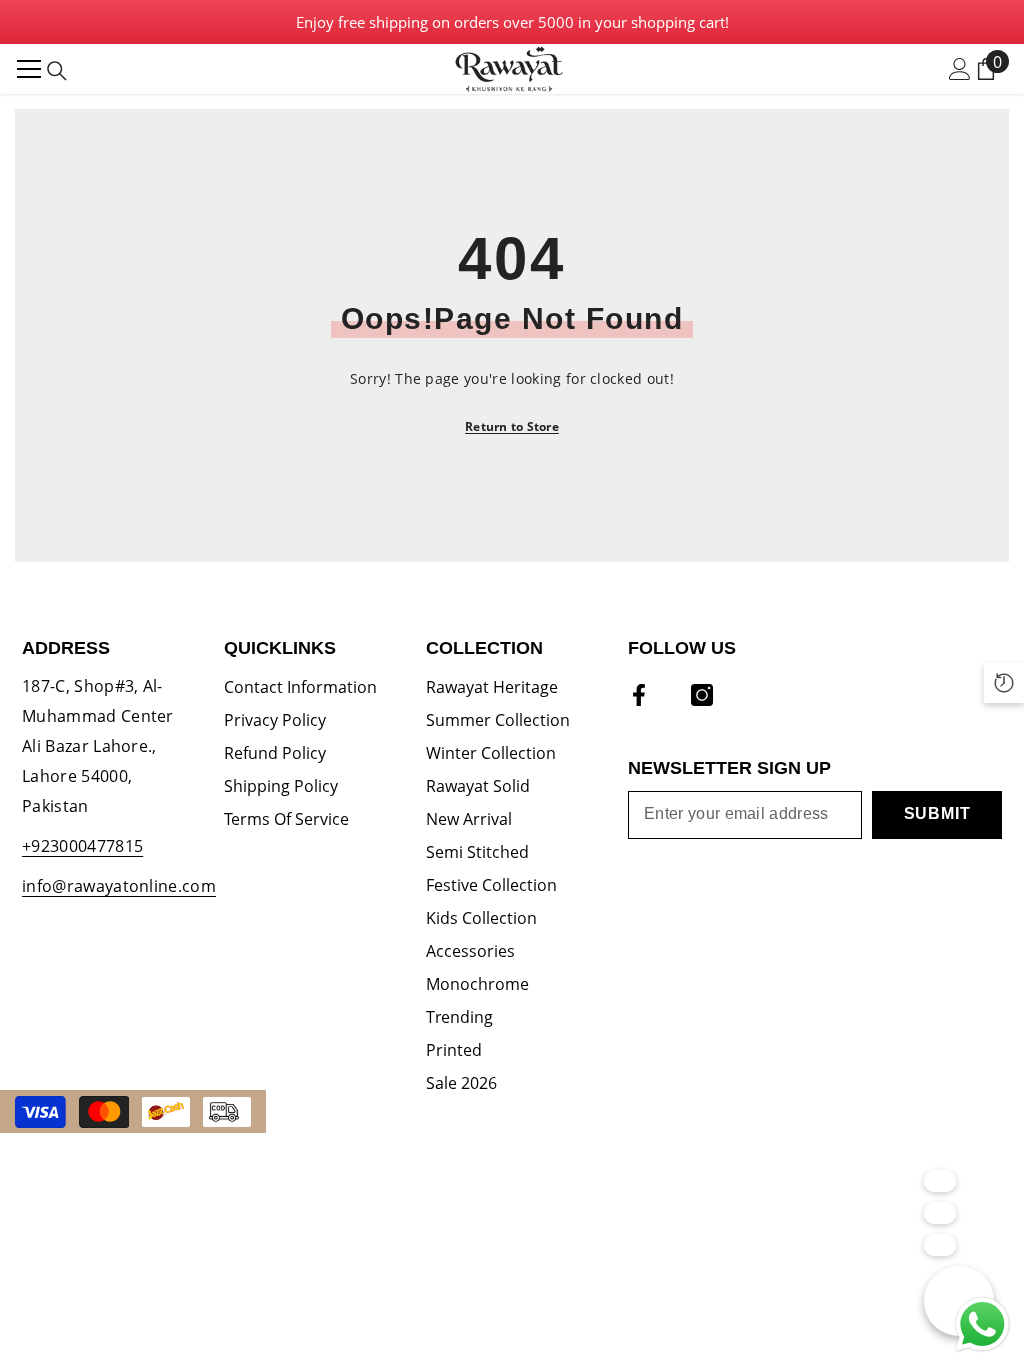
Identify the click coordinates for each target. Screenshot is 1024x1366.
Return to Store (512, 426)
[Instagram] (702, 695)
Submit (937, 813)
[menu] (29, 69)
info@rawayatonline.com (119, 886)
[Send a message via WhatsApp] (982, 1324)
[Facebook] (639, 695)
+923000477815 (82, 846)
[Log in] (960, 69)
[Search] (57, 71)
